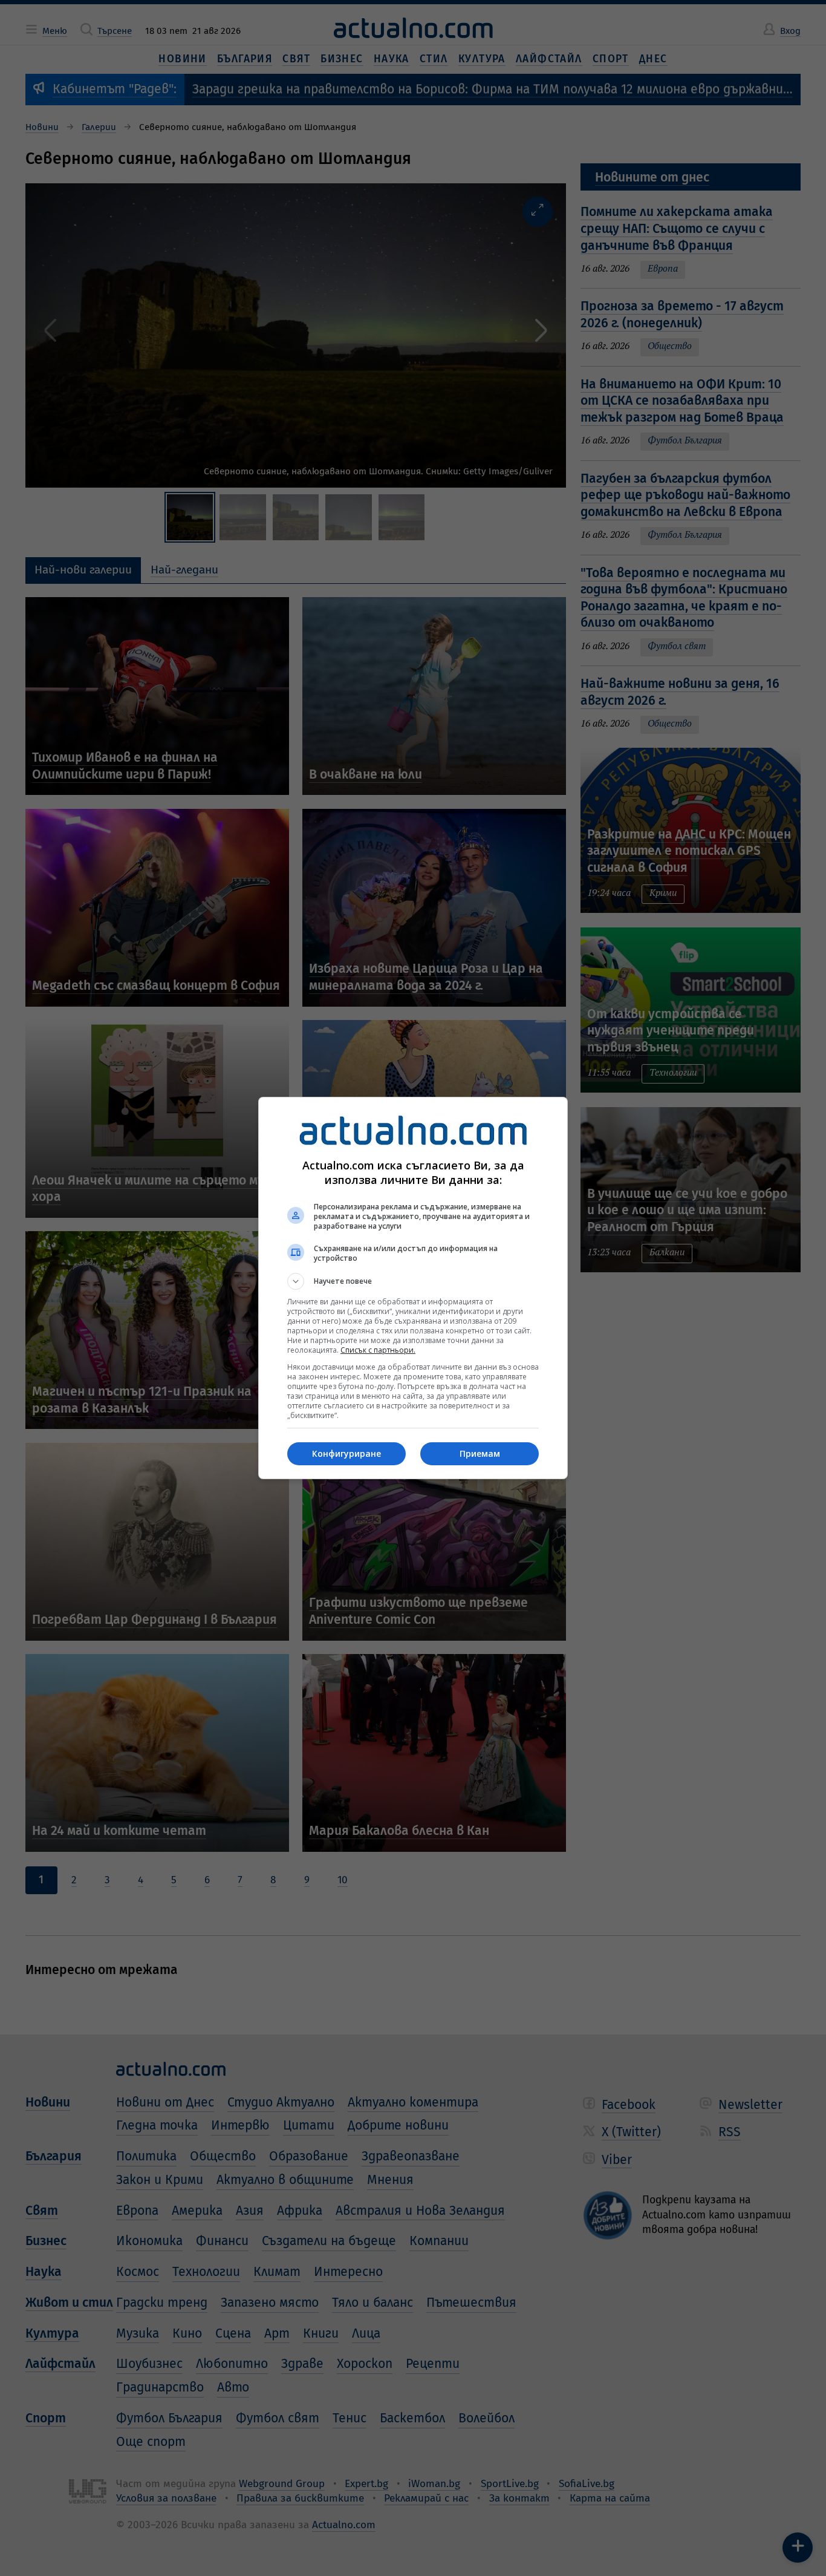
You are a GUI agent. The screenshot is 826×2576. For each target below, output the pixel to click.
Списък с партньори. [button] (378, 1350)
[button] (413, 1281)
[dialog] (413, 1288)
